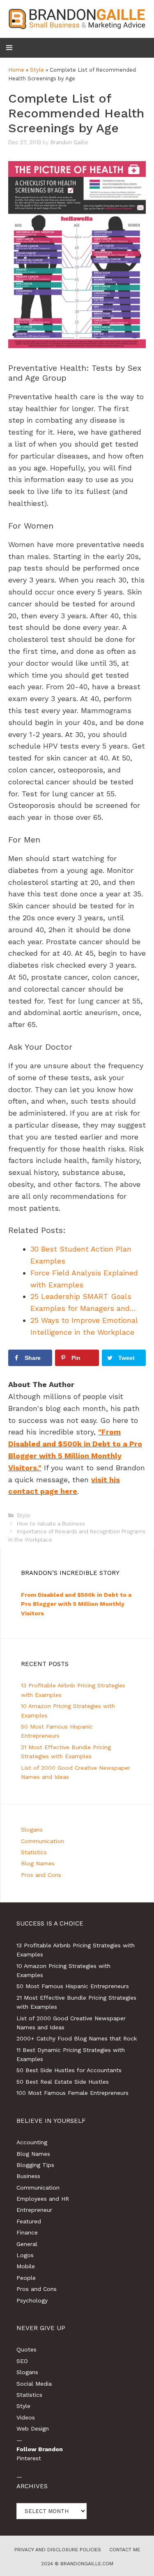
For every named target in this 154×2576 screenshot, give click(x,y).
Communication (43, 1841)
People (26, 2278)
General (27, 2244)
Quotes (26, 2349)
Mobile (26, 2266)
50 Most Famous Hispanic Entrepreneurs (73, 1986)
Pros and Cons (41, 1875)
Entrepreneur (34, 2210)
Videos (26, 2417)
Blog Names (38, 1863)
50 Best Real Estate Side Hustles (63, 2082)
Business (28, 2176)
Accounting (32, 2142)
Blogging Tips (35, 2165)
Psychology (32, 2300)
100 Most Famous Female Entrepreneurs (72, 2093)
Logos (25, 2255)
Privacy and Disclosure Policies (58, 2550)
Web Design (33, 2429)
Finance (27, 2232)
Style (37, 70)
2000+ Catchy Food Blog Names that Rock (77, 2038)
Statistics (34, 1852)
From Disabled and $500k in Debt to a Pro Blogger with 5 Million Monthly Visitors (76, 1604)
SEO (22, 2361)
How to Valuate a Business (51, 1524)
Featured (29, 2221)
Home (16, 70)
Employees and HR (43, 2199)
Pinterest (29, 2458)
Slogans (32, 1830)
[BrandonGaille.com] (77, 18)
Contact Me (125, 2550)
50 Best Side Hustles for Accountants (69, 2070)
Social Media (34, 2384)
